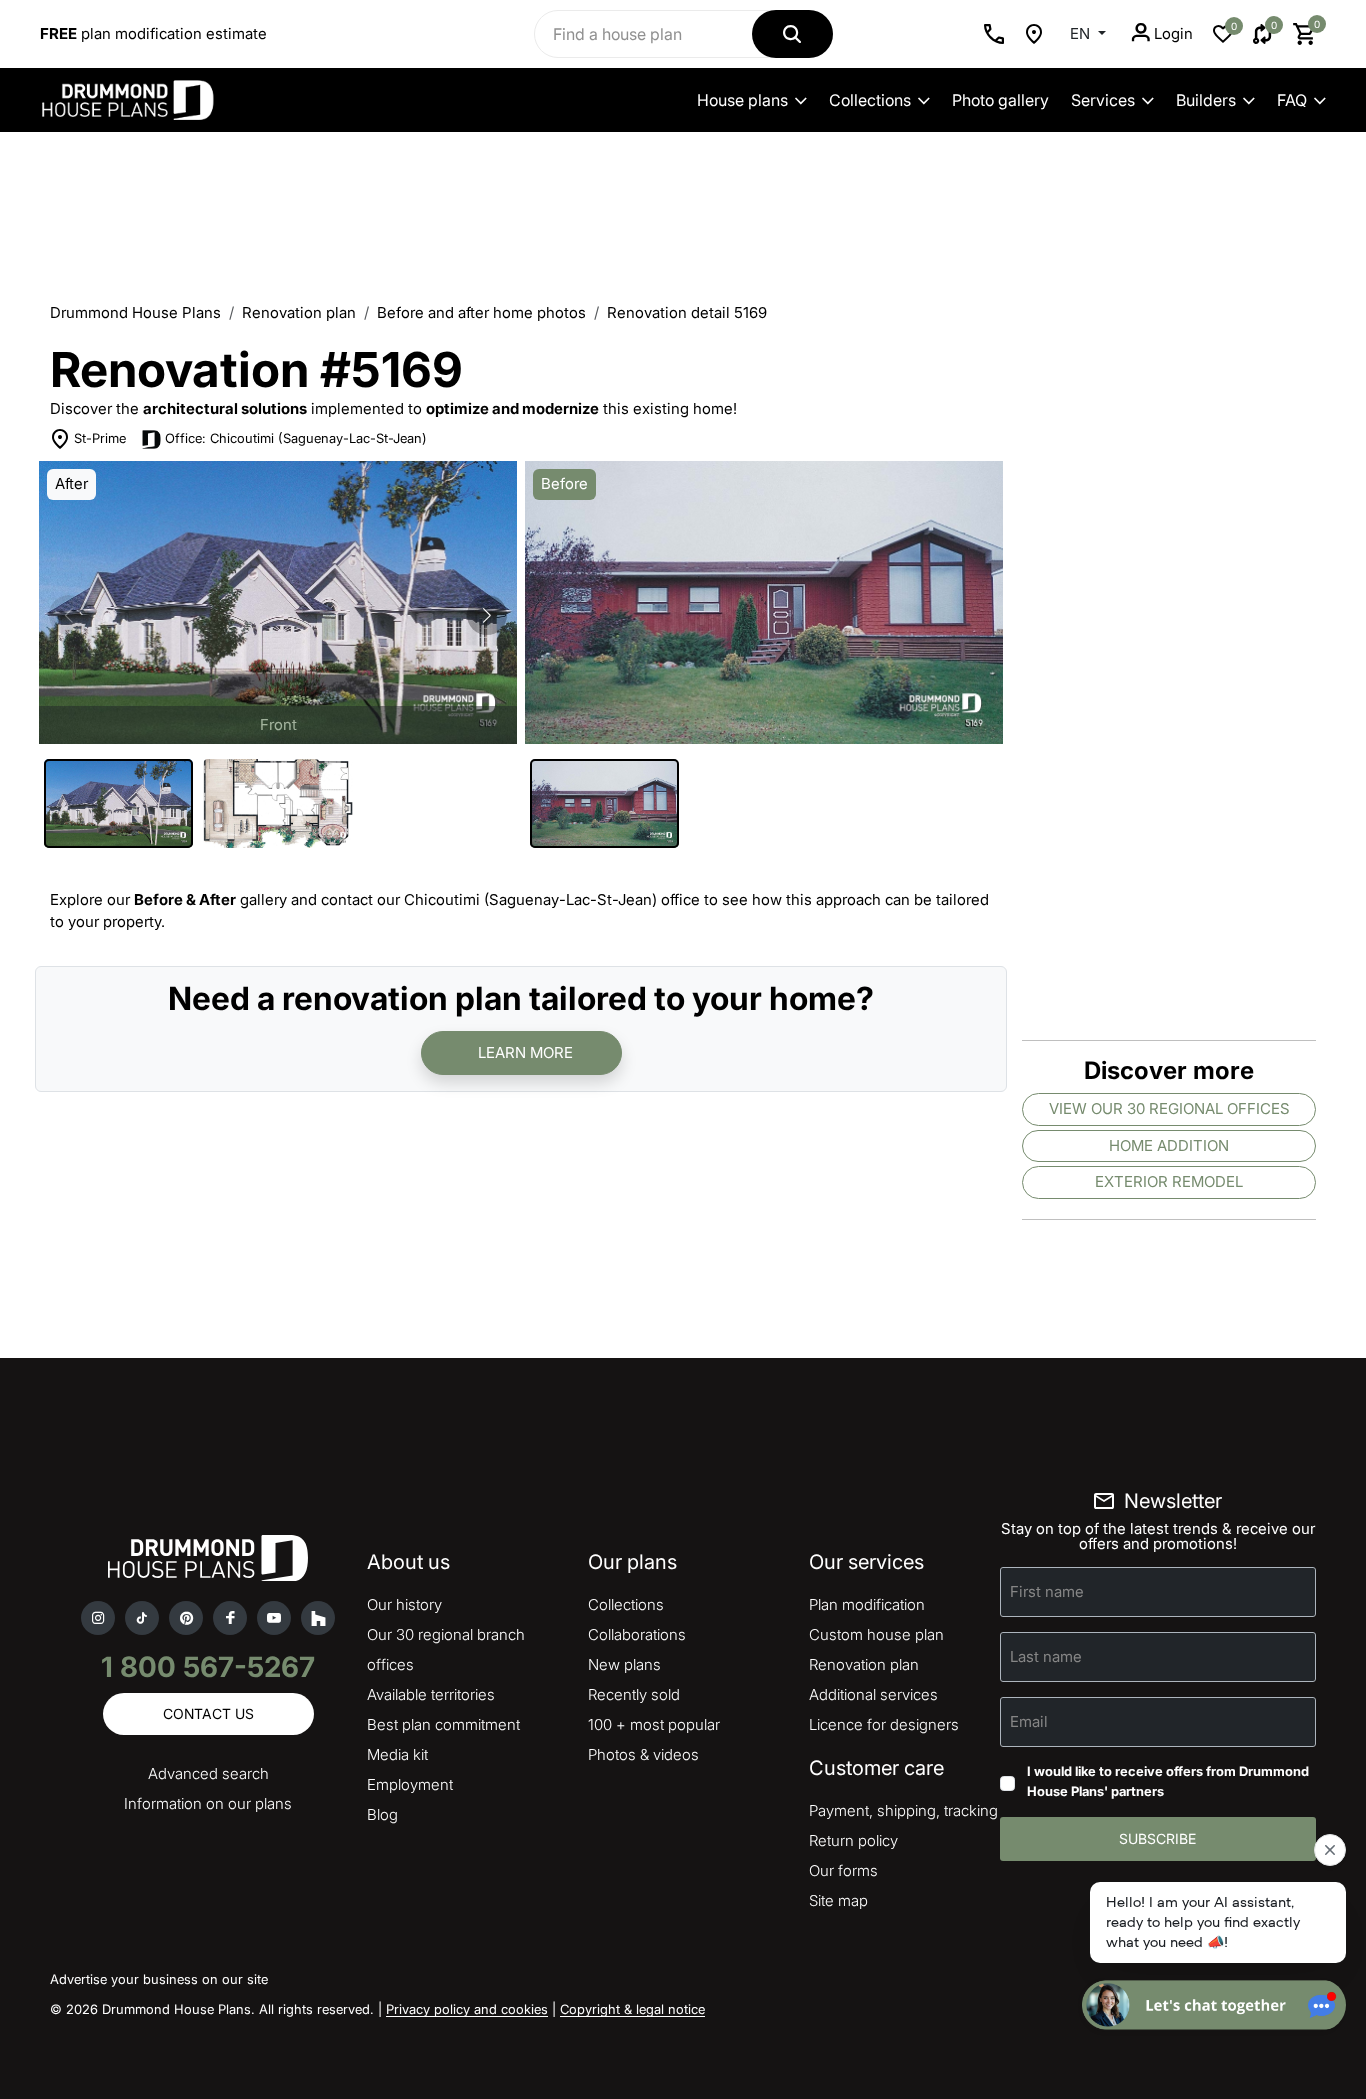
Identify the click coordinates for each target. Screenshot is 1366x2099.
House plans (742, 100)
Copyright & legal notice (632, 2009)
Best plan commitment (443, 1724)
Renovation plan (299, 312)
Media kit (397, 1754)
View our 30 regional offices (1169, 1108)
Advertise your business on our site (159, 1979)
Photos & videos (643, 1754)
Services (1103, 100)
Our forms (843, 1870)
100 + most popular (654, 1724)
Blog (382, 1814)
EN (1082, 33)
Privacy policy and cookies (467, 2009)
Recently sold (634, 1694)
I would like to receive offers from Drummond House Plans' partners (1168, 1781)
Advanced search (208, 1773)
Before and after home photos (481, 312)
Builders (1206, 100)
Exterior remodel (1169, 1181)
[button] (487, 615)
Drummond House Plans (135, 312)
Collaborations (637, 1634)
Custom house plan (876, 1634)
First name (1047, 1591)
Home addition (1169, 1145)
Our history (404, 1604)
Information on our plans (208, 1803)
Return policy (853, 1840)
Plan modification (867, 1604)
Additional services (873, 1694)
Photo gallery (1000, 100)
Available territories (431, 1694)
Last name (1046, 1656)
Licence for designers (884, 1724)
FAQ (1292, 100)
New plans (624, 1664)
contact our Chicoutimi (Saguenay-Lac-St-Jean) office (510, 899)
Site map (838, 1900)
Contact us (208, 1713)
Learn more (525, 1052)
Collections (870, 100)
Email (1029, 1721)
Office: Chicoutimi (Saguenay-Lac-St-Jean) (296, 438)
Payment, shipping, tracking (903, 1810)
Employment (410, 1784)
